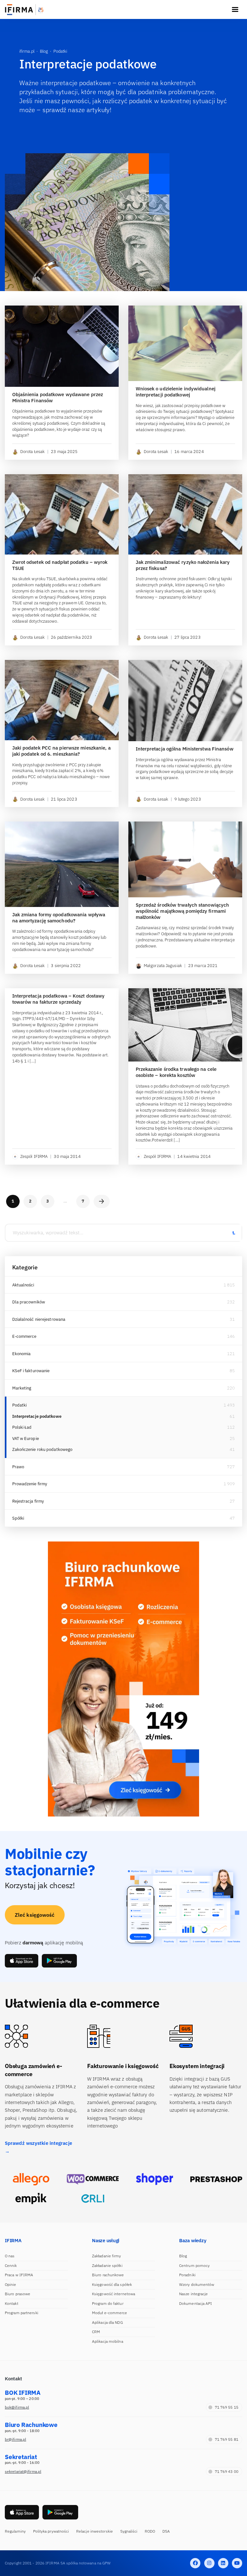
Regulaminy (15, 2531)
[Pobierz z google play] (59, 1961)
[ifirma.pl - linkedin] (223, 2563)
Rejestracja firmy (28, 1501)
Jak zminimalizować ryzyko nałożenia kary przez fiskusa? (183, 565)
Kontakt (12, 2303)
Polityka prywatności (51, 2531)
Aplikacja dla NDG (107, 2322)
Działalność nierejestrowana (39, 1319)
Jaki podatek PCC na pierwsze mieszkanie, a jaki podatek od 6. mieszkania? (61, 751)
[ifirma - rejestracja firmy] (93, 2179)
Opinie (11, 2284)
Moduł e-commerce (110, 2313)
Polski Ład (22, 1427)
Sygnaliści (129, 2531)
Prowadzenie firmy (30, 1484)
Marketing (22, 1388)
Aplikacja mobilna (108, 2341)
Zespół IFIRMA (34, 1156)
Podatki (20, 1405)
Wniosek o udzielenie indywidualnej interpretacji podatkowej (176, 392)
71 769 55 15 (227, 2407)
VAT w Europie (26, 1439)
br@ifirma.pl (15, 2439)
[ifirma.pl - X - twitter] (209, 2563)
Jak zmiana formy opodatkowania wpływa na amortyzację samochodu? (59, 918)
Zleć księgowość (35, 1915)
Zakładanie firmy (107, 2256)
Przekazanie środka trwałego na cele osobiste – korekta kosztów (176, 1072)
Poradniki (187, 2275)
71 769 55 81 (227, 2439)
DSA (166, 2531)
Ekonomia (22, 1354)
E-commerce (24, 1336)
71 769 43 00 (227, 2471)
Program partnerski (22, 2313)
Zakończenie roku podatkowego (42, 1449)
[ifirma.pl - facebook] (195, 2563)
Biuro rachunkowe (108, 2275)
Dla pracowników (29, 1302)
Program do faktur (108, 2303)
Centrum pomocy (194, 2265)
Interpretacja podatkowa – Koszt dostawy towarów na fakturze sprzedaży (59, 999)
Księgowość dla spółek (112, 2284)
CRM (96, 2332)
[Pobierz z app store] (22, 1961)
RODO (150, 2531)
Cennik (11, 2265)
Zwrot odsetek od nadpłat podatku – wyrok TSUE (60, 565)
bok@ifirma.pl (17, 2407)
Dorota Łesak (32, 452)
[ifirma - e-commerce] (31, 2198)
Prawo (18, 1467)
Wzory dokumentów (197, 2284)
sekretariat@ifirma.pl (23, 2471)
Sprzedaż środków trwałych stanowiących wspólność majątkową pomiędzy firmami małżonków (183, 911)
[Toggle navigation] (235, 10)
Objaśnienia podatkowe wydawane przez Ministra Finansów (58, 398)
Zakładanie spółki (107, 2265)
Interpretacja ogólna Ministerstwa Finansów (185, 749)
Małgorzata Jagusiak (163, 966)
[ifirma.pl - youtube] (237, 2563)
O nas (10, 2256)
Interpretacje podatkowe (37, 1416)
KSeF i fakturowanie (31, 1371)
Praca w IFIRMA (19, 2275)
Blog (183, 2256)
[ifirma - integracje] (31, 2179)
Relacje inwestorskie (95, 2531)
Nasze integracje (194, 2294)
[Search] (233, 1233)
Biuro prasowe (18, 2294)
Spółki (18, 1518)
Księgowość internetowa (114, 2294)
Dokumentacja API (196, 2303)
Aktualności (23, 1285)
